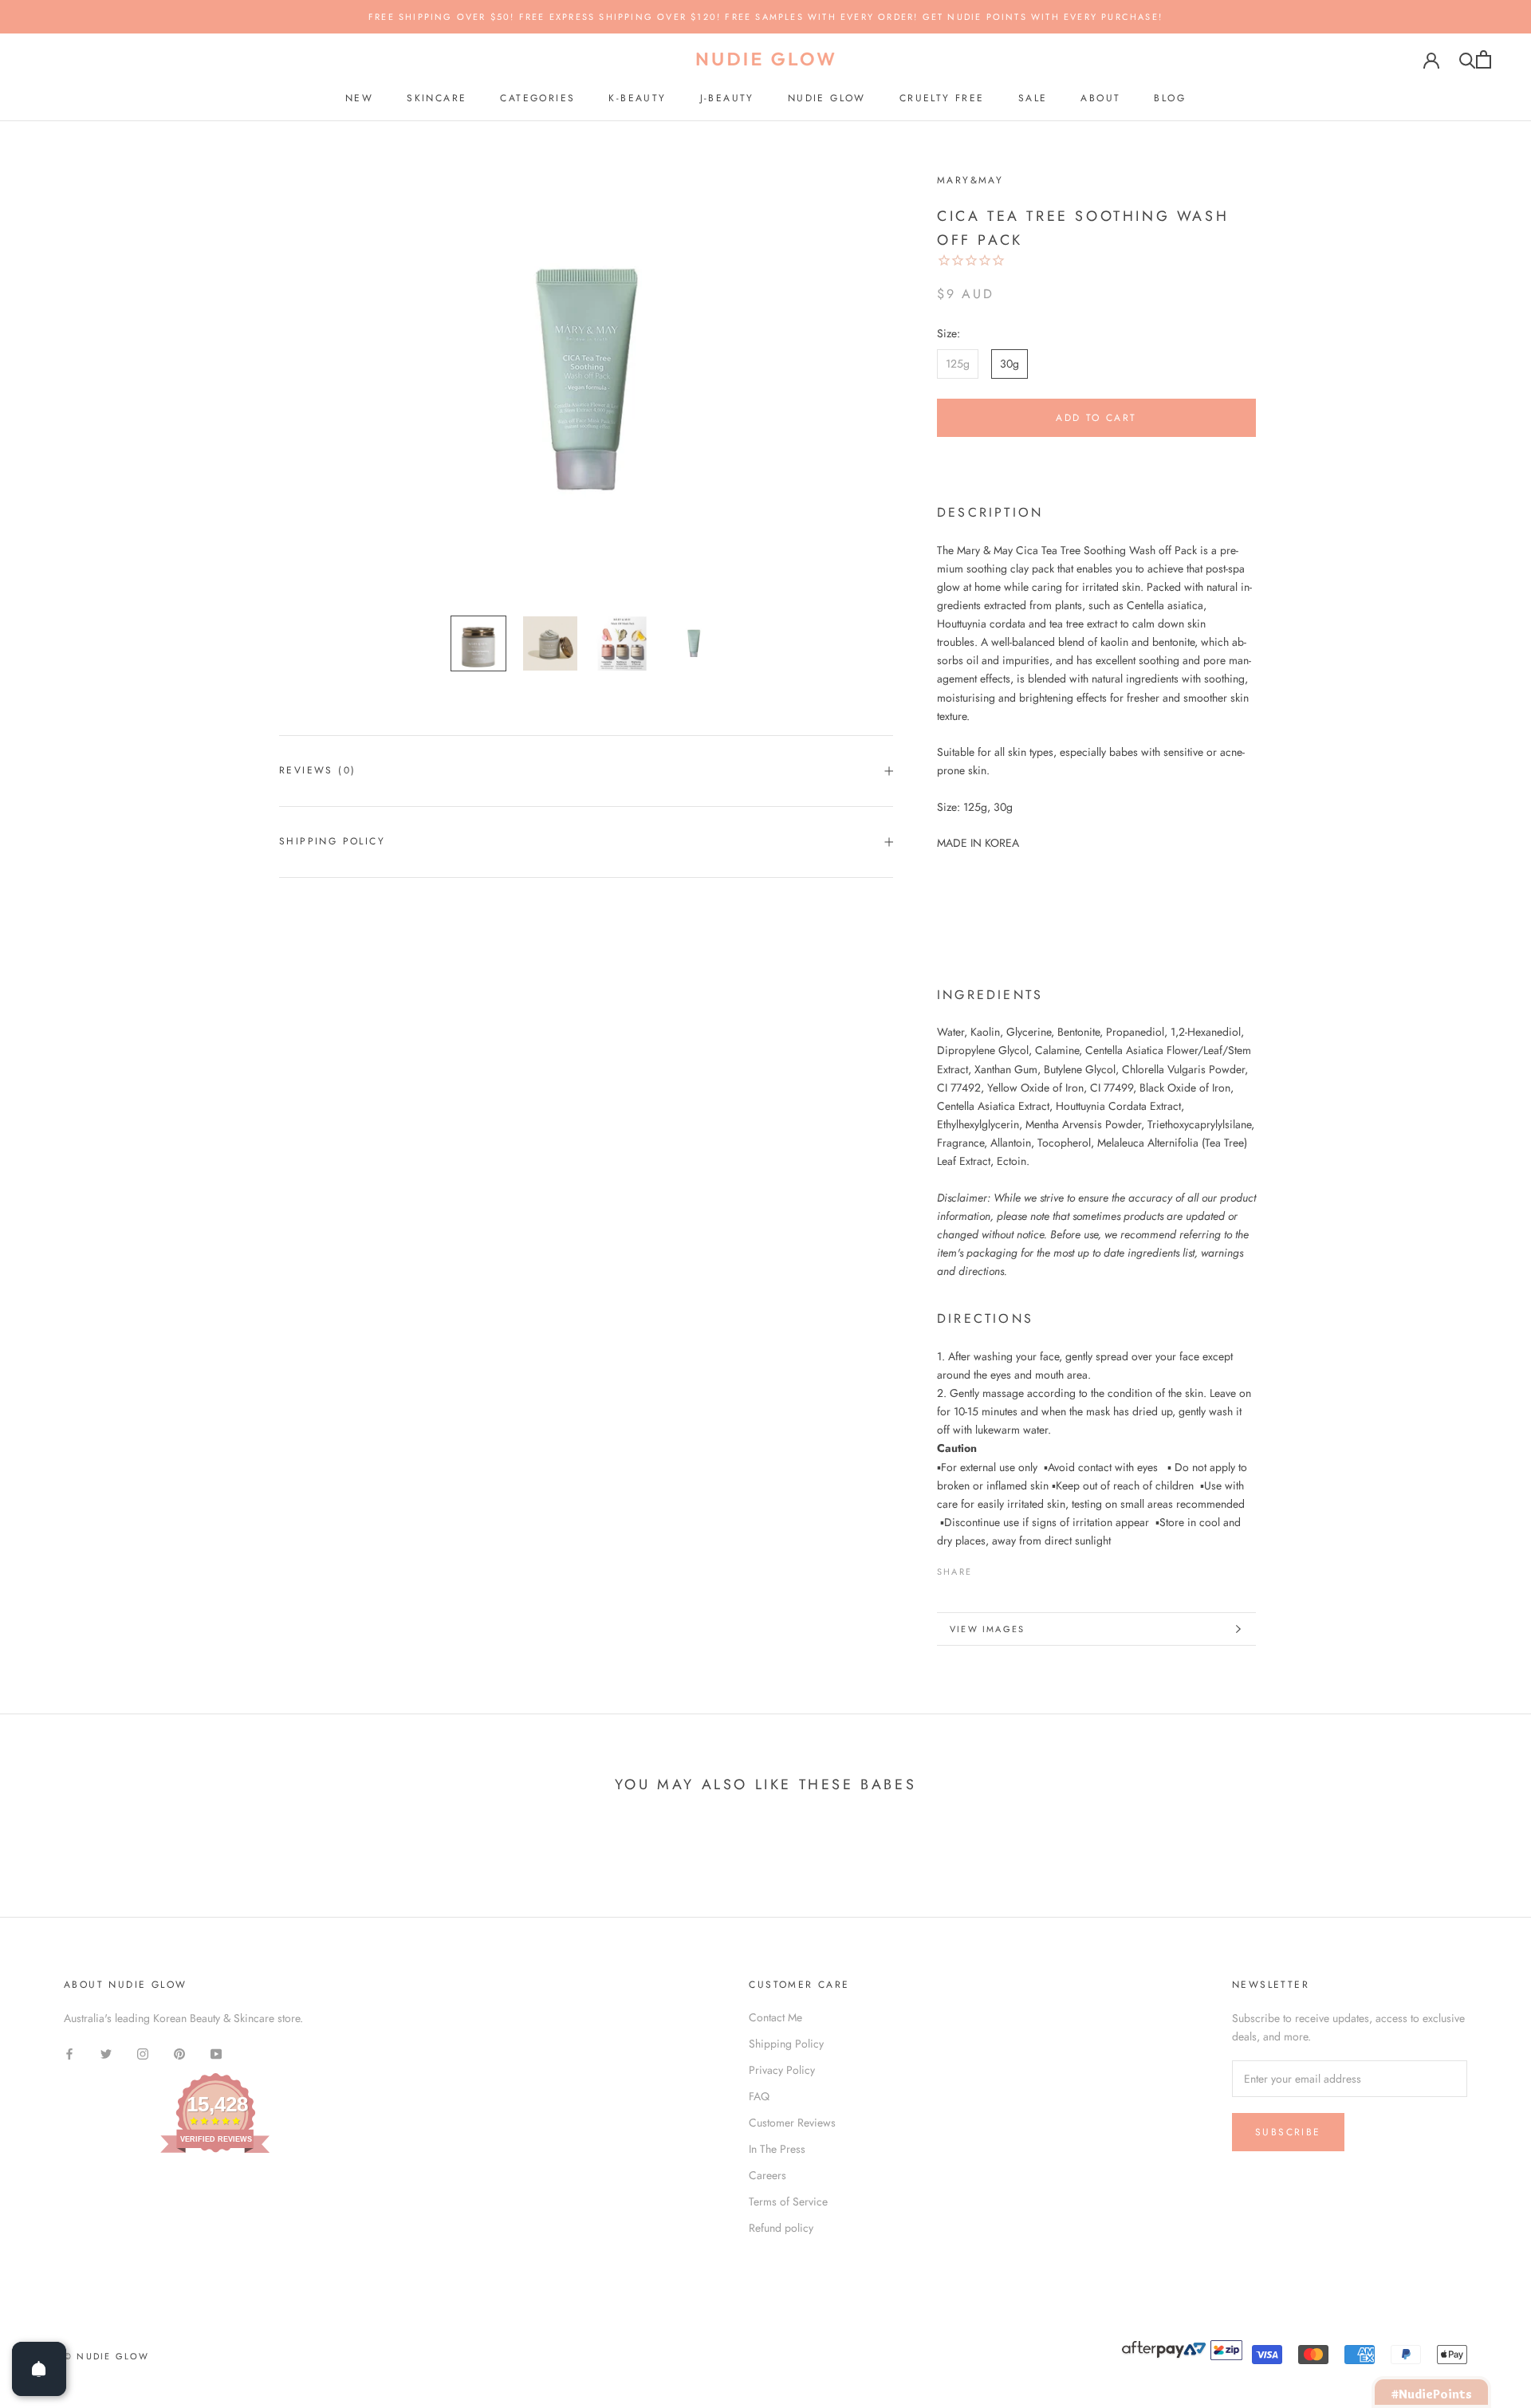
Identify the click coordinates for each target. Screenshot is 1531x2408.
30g (1010, 364)
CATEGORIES (537, 98)
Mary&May (970, 180)
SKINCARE (437, 98)
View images (987, 1629)
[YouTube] (216, 2053)
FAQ (759, 2096)
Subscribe (1288, 2132)
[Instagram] (143, 2053)
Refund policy (781, 2228)
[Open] (39, 2369)
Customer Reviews (792, 2123)
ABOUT (1100, 98)
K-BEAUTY (637, 98)
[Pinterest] (1029, 1568)
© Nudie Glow (106, 2356)
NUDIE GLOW (827, 98)
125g (958, 364)
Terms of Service (788, 2201)
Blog (1170, 98)
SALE (1033, 98)
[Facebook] (987, 1568)
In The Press (777, 2149)
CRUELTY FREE (942, 98)
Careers (767, 2175)
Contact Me (775, 2017)
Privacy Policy (782, 2070)
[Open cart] (1484, 59)
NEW (359, 98)
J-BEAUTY (727, 98)
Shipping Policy (332, 841)
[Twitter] (1008, 1568)
